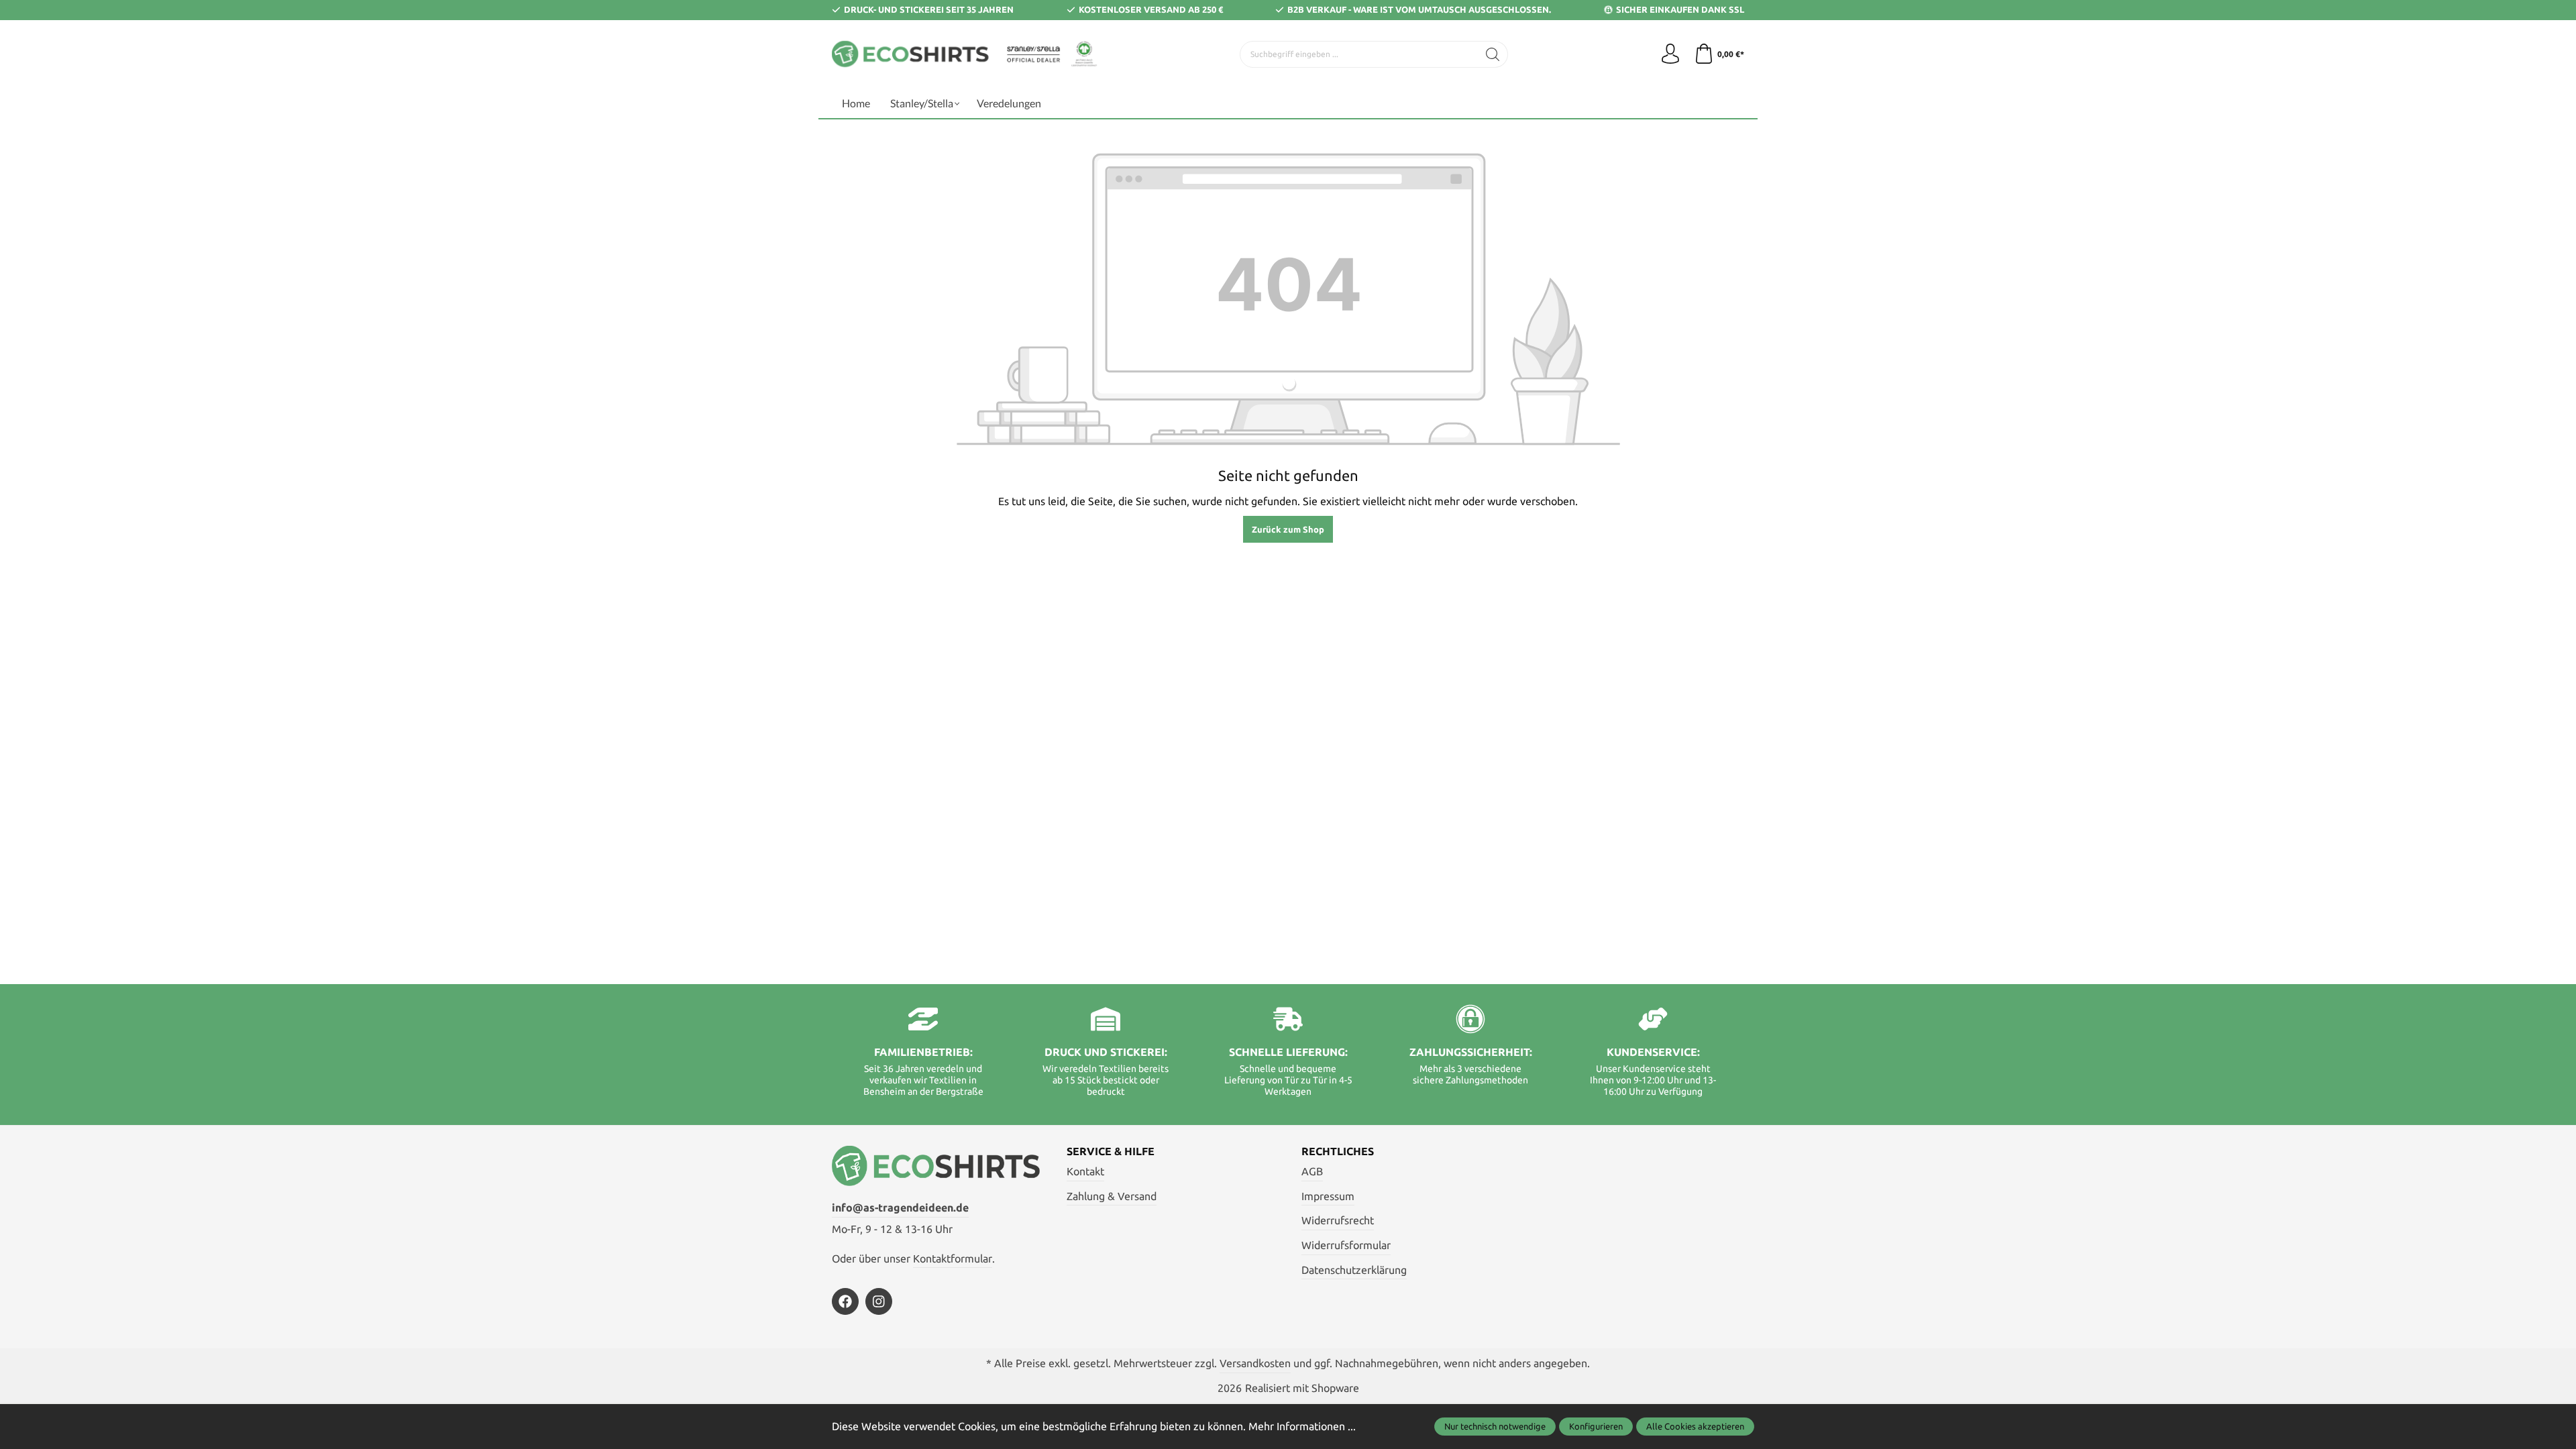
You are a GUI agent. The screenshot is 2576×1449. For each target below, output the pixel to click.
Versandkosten (1255, 1363)
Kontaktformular (953, 1258)
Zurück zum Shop (1288, 529)
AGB (1312, 1171)
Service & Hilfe (1111, 1151)
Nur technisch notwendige (1495, 1426)
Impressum (1328, 1196)
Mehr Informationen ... (1302, 1426)
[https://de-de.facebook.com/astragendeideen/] (845, 1301)
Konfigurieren (1596, 1426)
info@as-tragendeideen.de (900, 1207)
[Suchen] (1493, 54)
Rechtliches (1338, 1151)
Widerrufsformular (1346, 1245)
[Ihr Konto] (1670, 54)
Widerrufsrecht (1338, 1220)
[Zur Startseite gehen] (966, 54)
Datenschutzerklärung (1354, 1270)
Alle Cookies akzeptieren (1695, 1426)
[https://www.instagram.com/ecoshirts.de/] (879, 1301)
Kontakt (1085, 1171)
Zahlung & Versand (1112, 1196)
